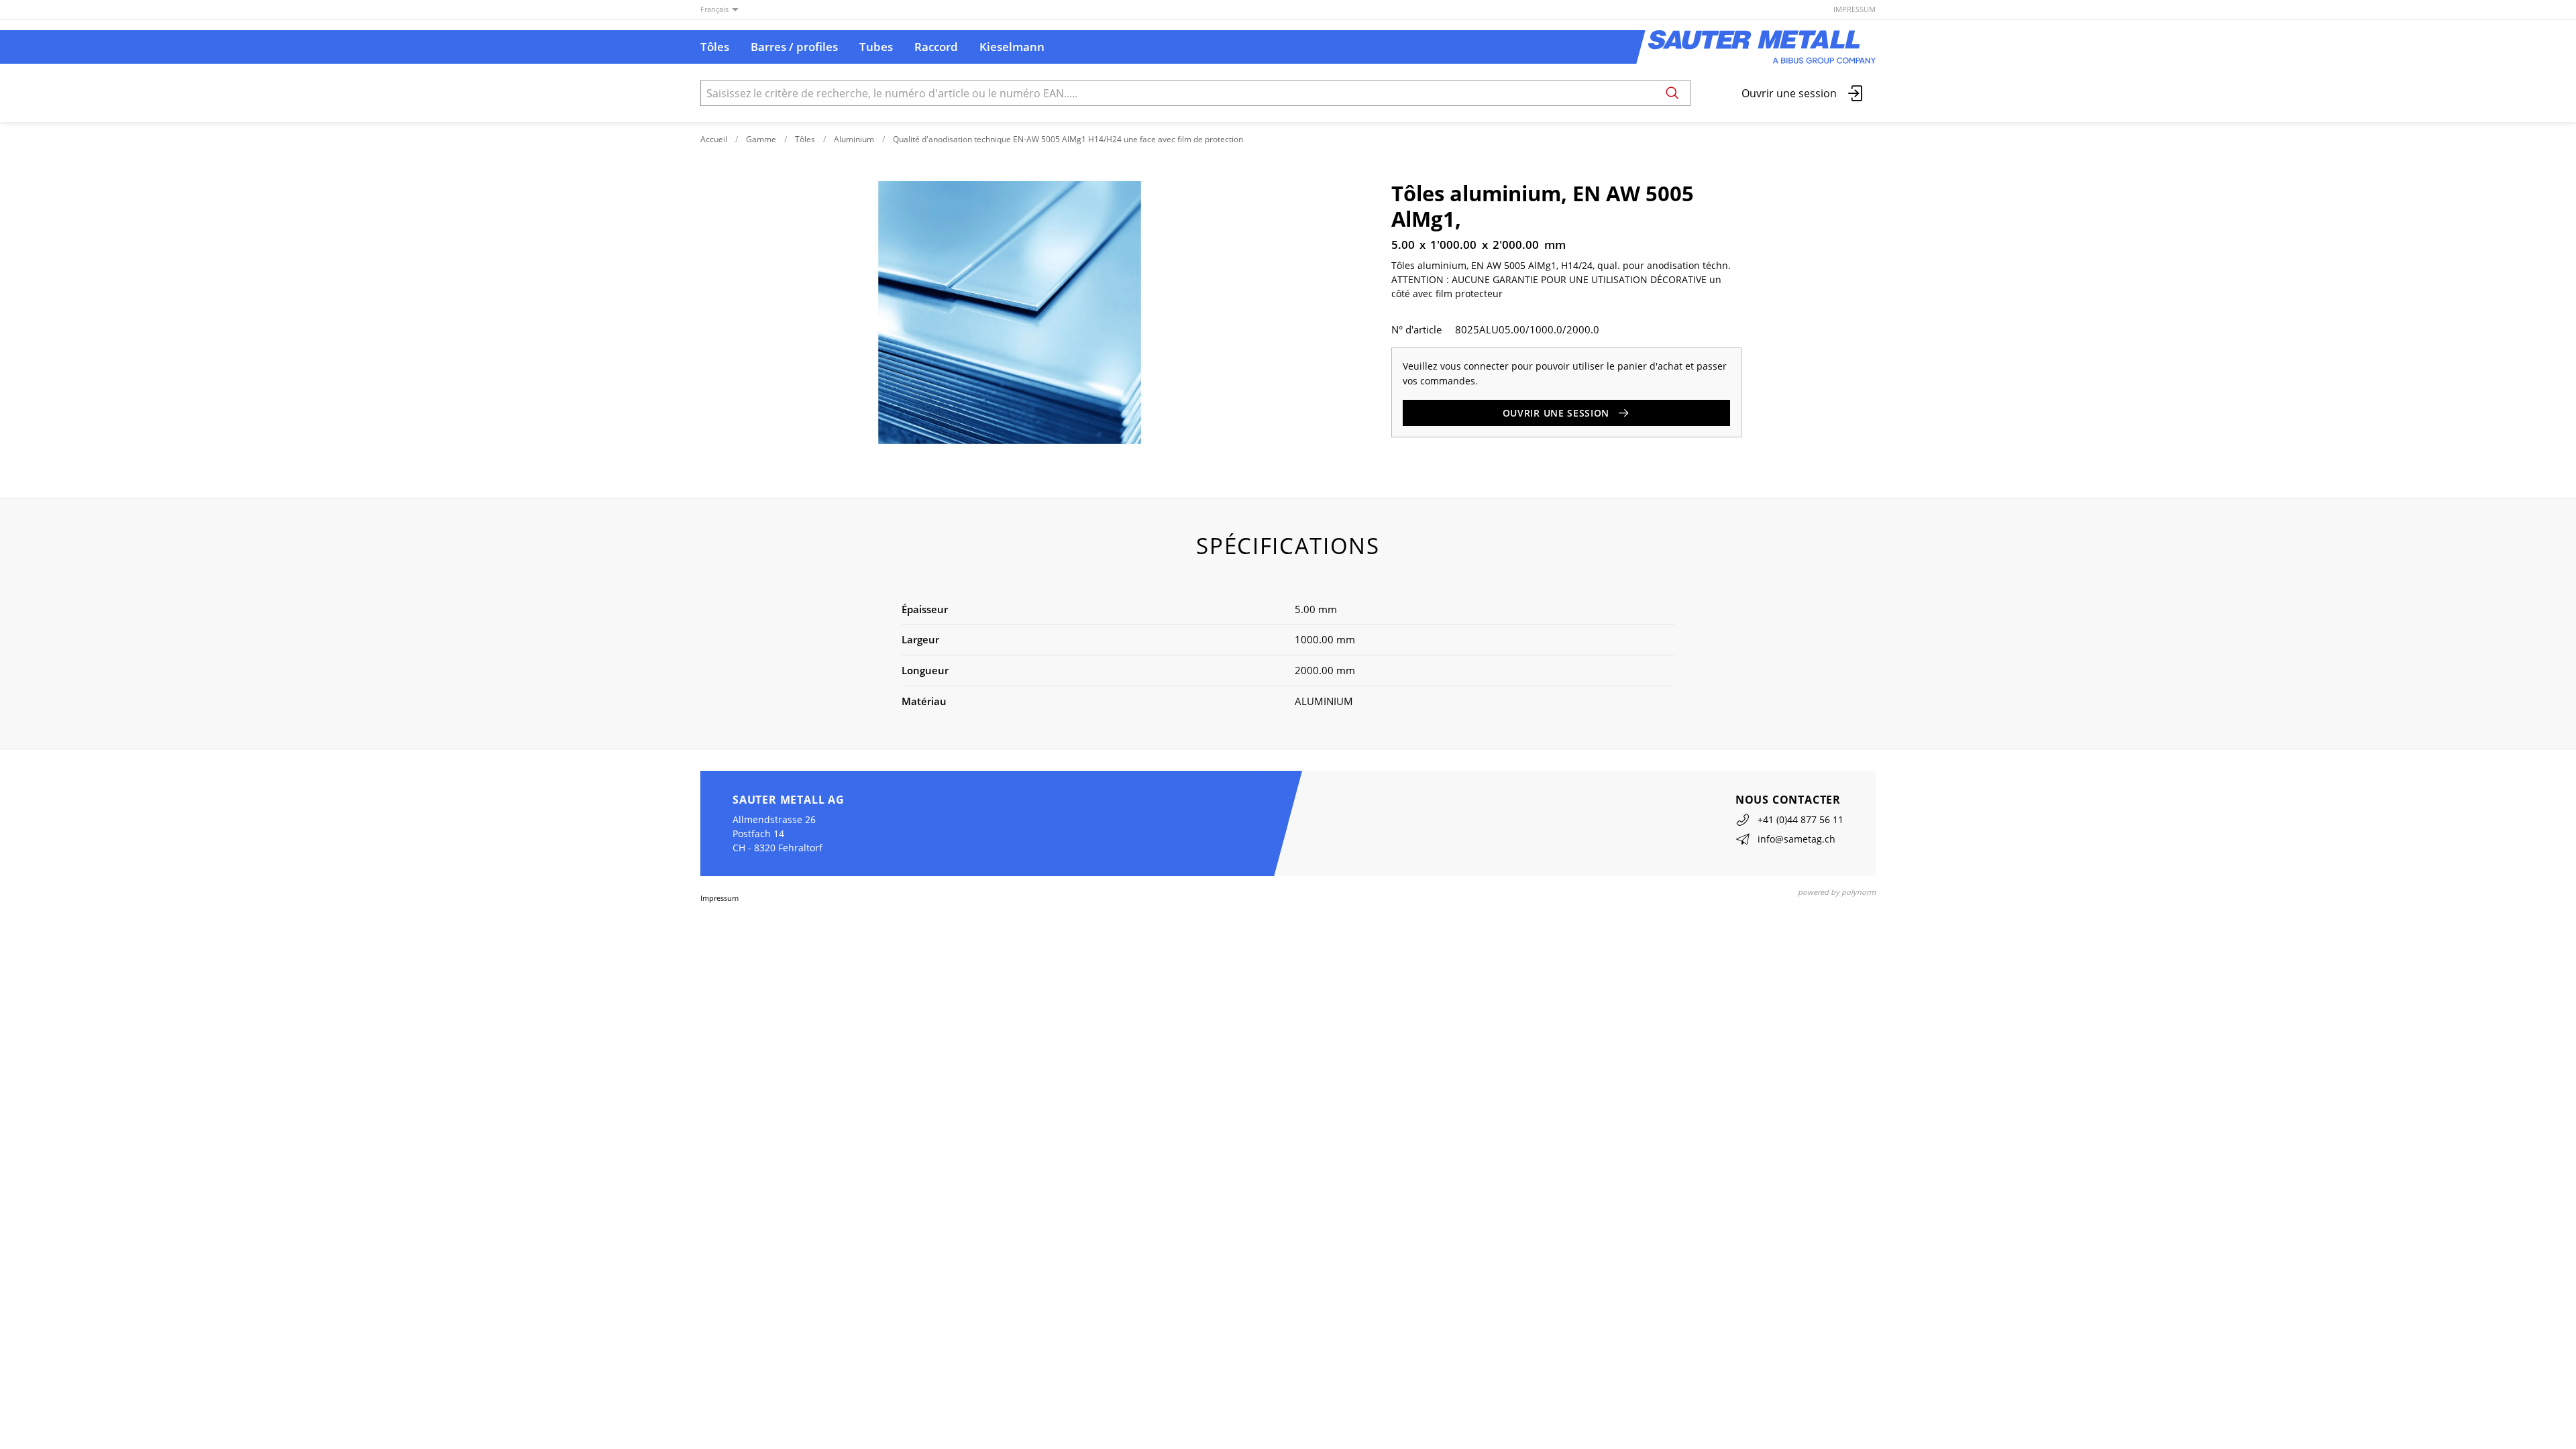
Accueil (714, 139)
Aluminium (854, 139)
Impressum (1855, 9)
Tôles (805, 139)
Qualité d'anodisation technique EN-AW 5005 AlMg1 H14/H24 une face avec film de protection (1068, 139)
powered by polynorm (1837, 892)
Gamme (761, 139)
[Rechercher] (1672, 93)
